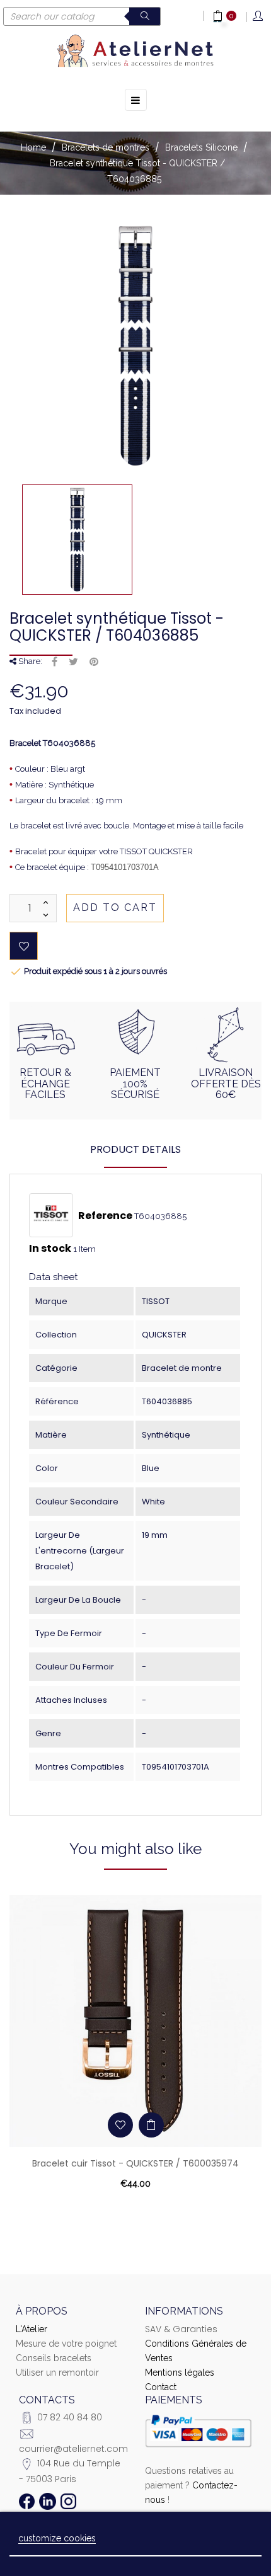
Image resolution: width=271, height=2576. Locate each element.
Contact (161, 2387)
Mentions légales (180, 2373)
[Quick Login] (259, 17)
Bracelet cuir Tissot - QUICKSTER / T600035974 (135, 2163)
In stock (50, 1249)
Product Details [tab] (135, 1149)
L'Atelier (32, 2329)
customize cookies (57, 2538)
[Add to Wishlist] (24, 946)
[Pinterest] (94, 662)
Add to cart (115, 907)
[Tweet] (73, 662)
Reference (105, 1216)
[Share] (55, 662)
